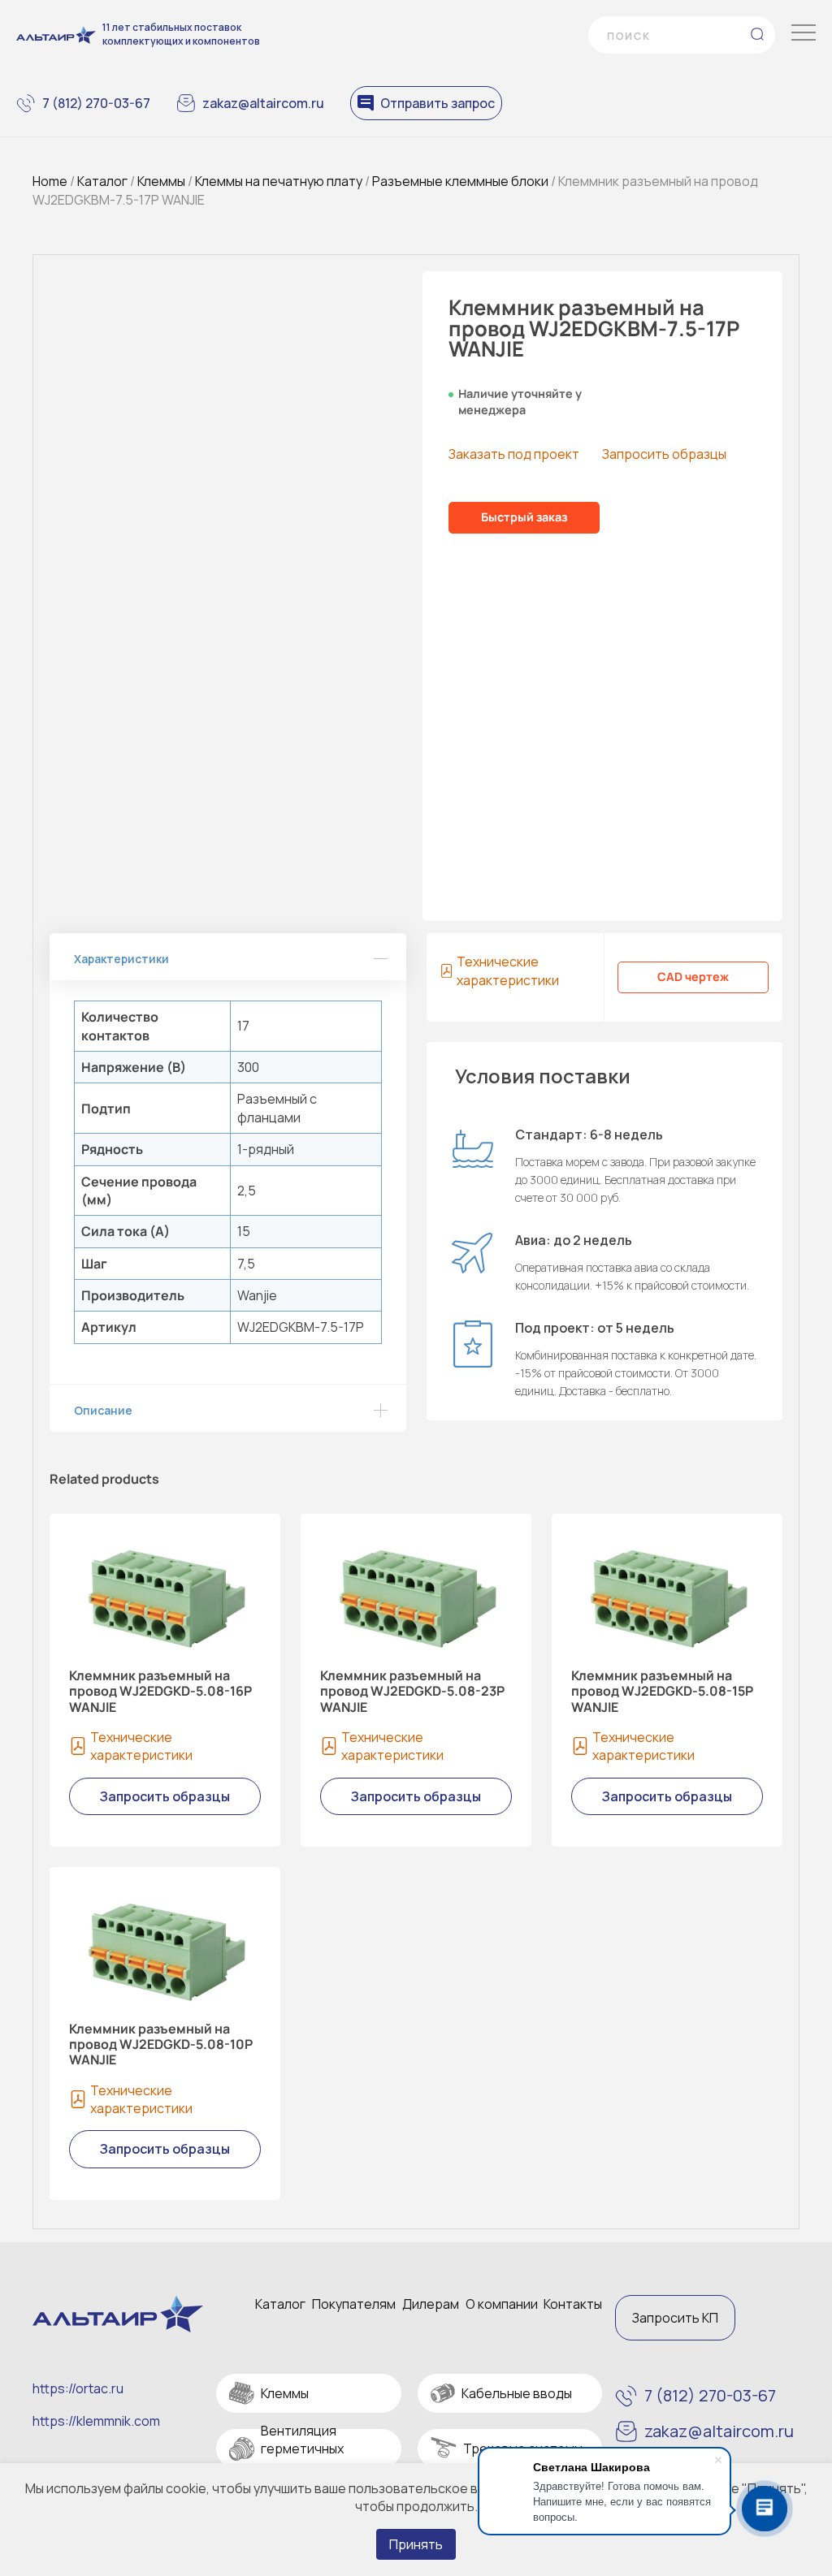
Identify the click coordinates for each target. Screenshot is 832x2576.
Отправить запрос (438, 103)
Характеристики (121, 959)
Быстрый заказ (524, 517)
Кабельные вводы (517, 2393)
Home (50, 181)
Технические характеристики (508, 970)
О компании (502, 2304)
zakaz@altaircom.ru (263, 103)
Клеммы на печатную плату (279, 181)
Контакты (573, 2304)
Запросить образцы (664, 454)
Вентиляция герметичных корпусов (302, 2449)
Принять (416, 2544)
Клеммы (161, 181)
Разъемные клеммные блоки (460, 181)
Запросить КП (675, 2318)
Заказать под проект (514, 454)
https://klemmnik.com (96, 2421)
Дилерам (431, 2304)
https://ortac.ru (78, 2388)
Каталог (102, 181)
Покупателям (354, 2304)
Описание (103, 1410)
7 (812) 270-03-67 (96, 103)
